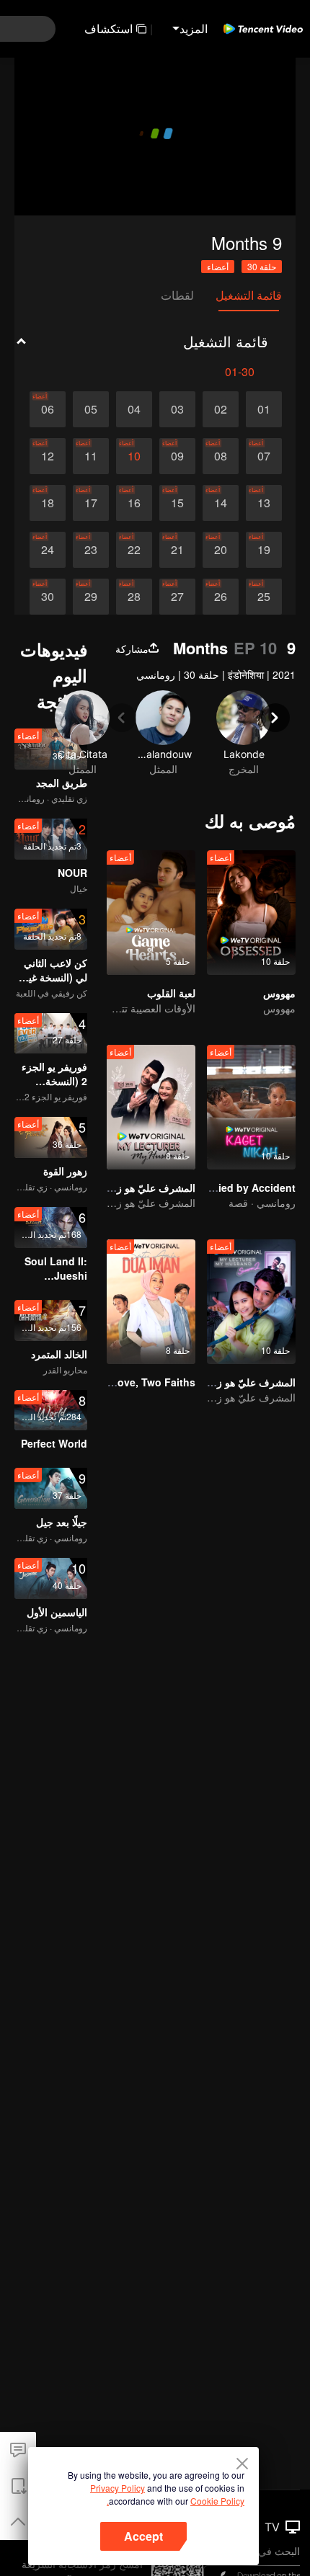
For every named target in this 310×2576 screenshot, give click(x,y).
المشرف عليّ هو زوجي (146, 1187)
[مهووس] (251, 913)
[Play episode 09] (177, 456)
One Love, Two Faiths (142, 1382)
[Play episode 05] (91, 409)
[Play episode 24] (48, 550)
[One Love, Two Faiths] (151, 1302)
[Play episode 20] (221, 550)
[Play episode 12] (48, 456)
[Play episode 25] (264, 597)
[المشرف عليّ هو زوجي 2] (251, 1302)
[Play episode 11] (91, 456)
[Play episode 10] (134, 456)
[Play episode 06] (48, 409)
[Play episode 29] (91, 597)
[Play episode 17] (91, 503)
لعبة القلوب (171, 993)
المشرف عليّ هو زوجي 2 (242, 1382)
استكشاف (108, 28)
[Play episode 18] (48, 503)
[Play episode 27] (177, 597)
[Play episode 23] (91, 550)
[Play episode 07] (264, 456)
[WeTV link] (263, 29)
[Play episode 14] (221, 503)
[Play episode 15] (177, 503)
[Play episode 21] (177, 550)
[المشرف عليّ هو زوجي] (151, 1107)
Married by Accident (246, 1187)
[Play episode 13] (264, 503)
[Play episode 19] (264, 550)
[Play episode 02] (221, 409)
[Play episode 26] (221, 597)
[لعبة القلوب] (151, 913)
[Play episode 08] (221, 456)
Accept (143, 2536)
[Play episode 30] (48, 597)
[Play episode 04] (134, 409)
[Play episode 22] (134, 550)
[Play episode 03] (177, 409)
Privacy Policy (118, 2488)
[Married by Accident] (251, 1107)
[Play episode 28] (134, 597)
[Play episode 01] (264, 409)
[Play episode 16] (134, 503)
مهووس (279, 993)
